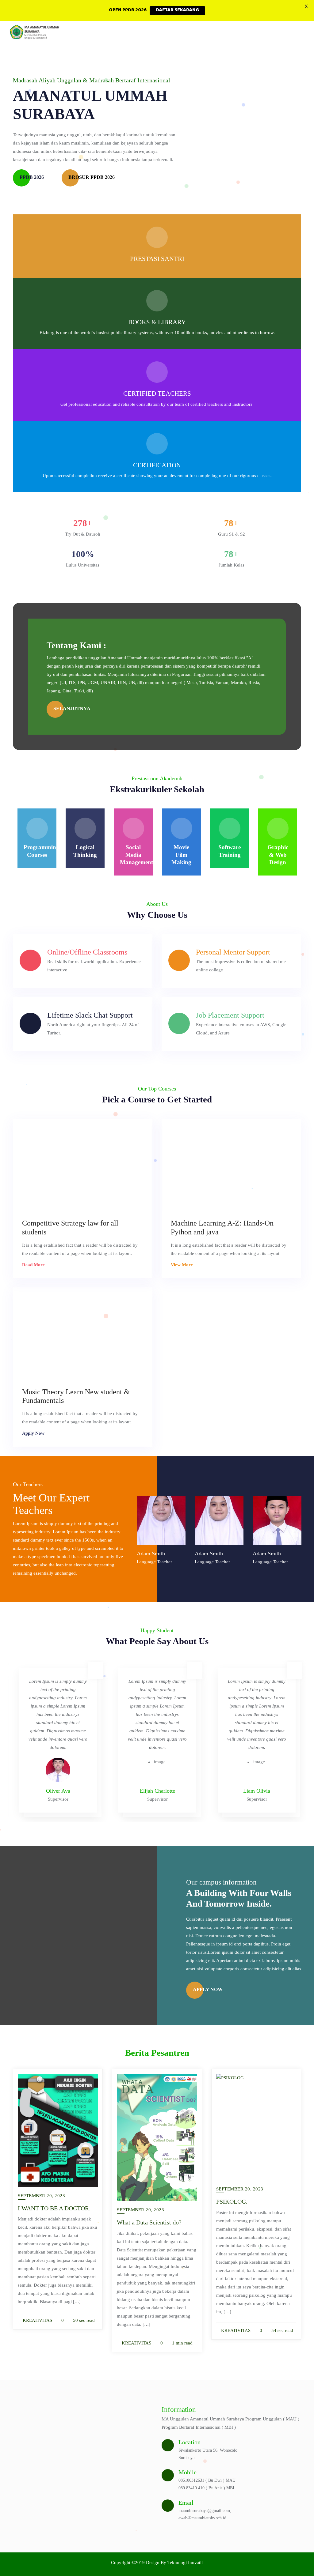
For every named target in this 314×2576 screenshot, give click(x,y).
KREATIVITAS (37, 2320)
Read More (34, 1265)
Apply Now (34, 1433)
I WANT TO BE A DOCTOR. (54, 2208)
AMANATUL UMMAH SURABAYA (90, 105)
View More (182, 1265)
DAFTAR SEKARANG (177, 10)
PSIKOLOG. (232, 2201)
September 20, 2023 (41, 2196)
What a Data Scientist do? (149, 2222)
